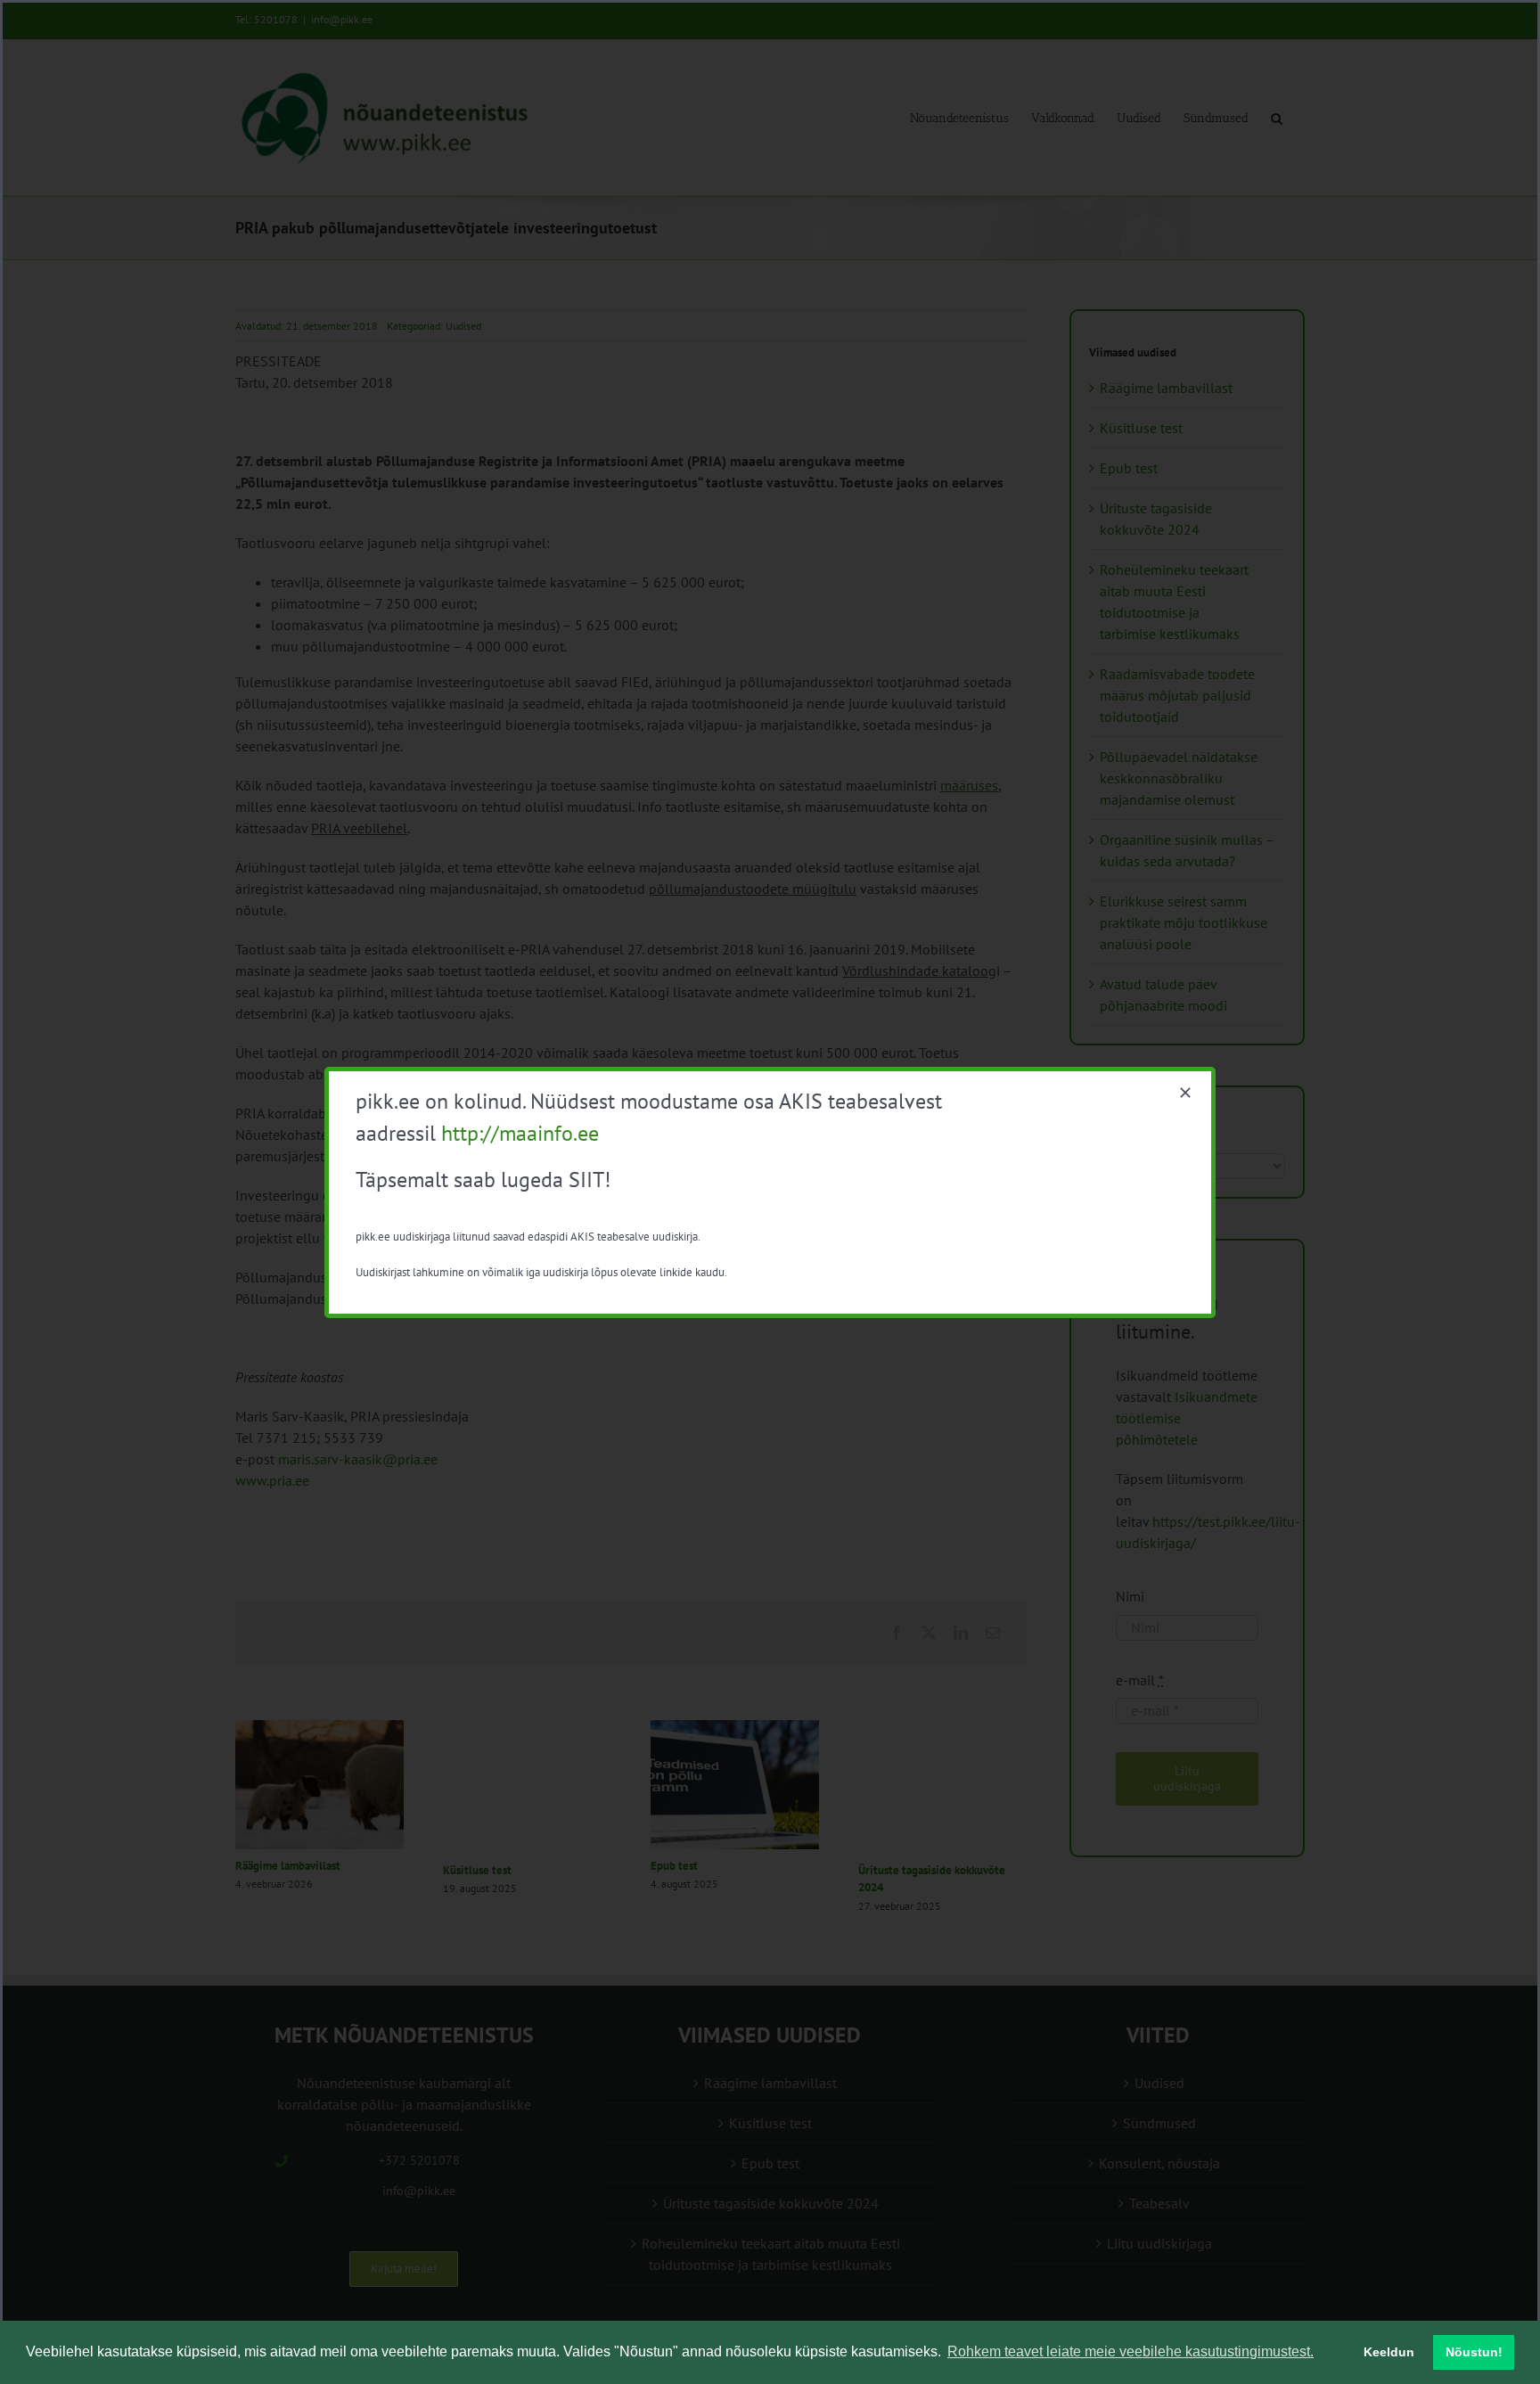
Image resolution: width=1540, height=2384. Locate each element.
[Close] (1185, 1093)
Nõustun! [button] (1474, 2352)
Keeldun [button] (1389, 2352)
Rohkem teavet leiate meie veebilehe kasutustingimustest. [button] (1130, 2351)
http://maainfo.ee (520, 1133)
